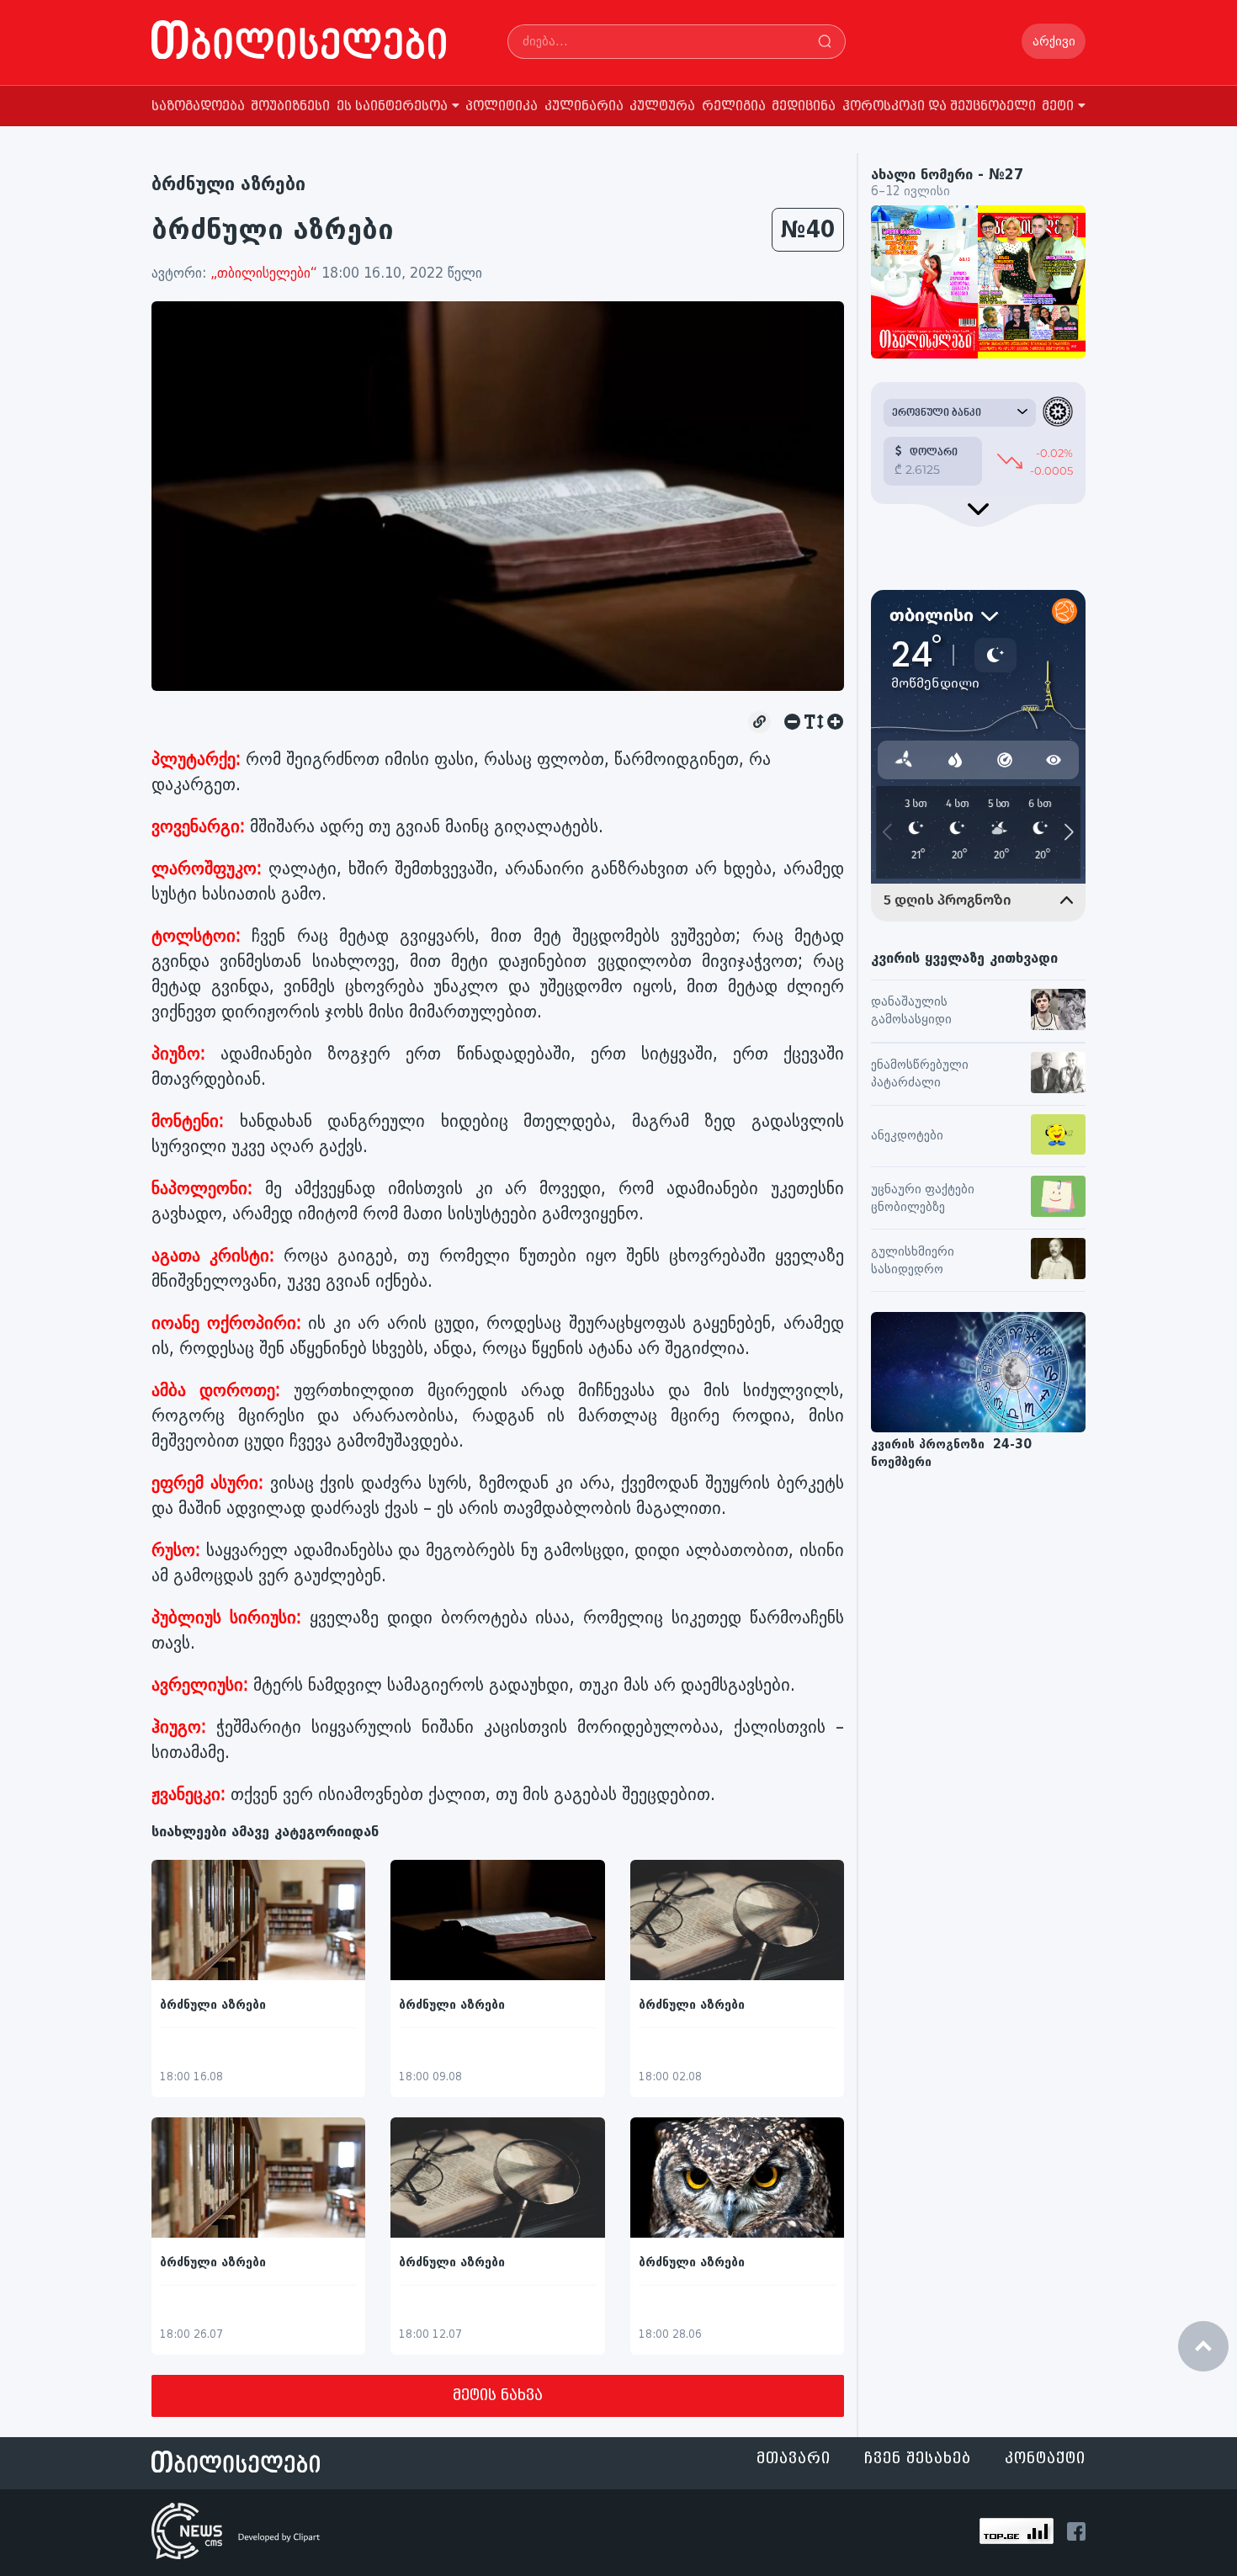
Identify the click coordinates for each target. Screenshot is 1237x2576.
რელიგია (734, 106)
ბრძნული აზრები (228, 184)
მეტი (1058, 106)
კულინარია (584, 106)
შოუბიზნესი (290, 106)
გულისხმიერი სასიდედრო (913, 1261)
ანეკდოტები (907, 1136)
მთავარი (794, 2459)
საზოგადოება (198, 106)
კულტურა (662, 106)
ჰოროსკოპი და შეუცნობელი (939, 106)
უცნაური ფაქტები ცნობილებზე (923, 1198)
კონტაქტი (1045, 2459)
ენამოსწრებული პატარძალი (920, 1074)
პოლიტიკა (502, 106)
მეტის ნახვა (498, 2395)
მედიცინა (804, 106)
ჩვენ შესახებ (918, 2459)
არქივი (1054, 42)
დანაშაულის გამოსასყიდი (911, 1011)
